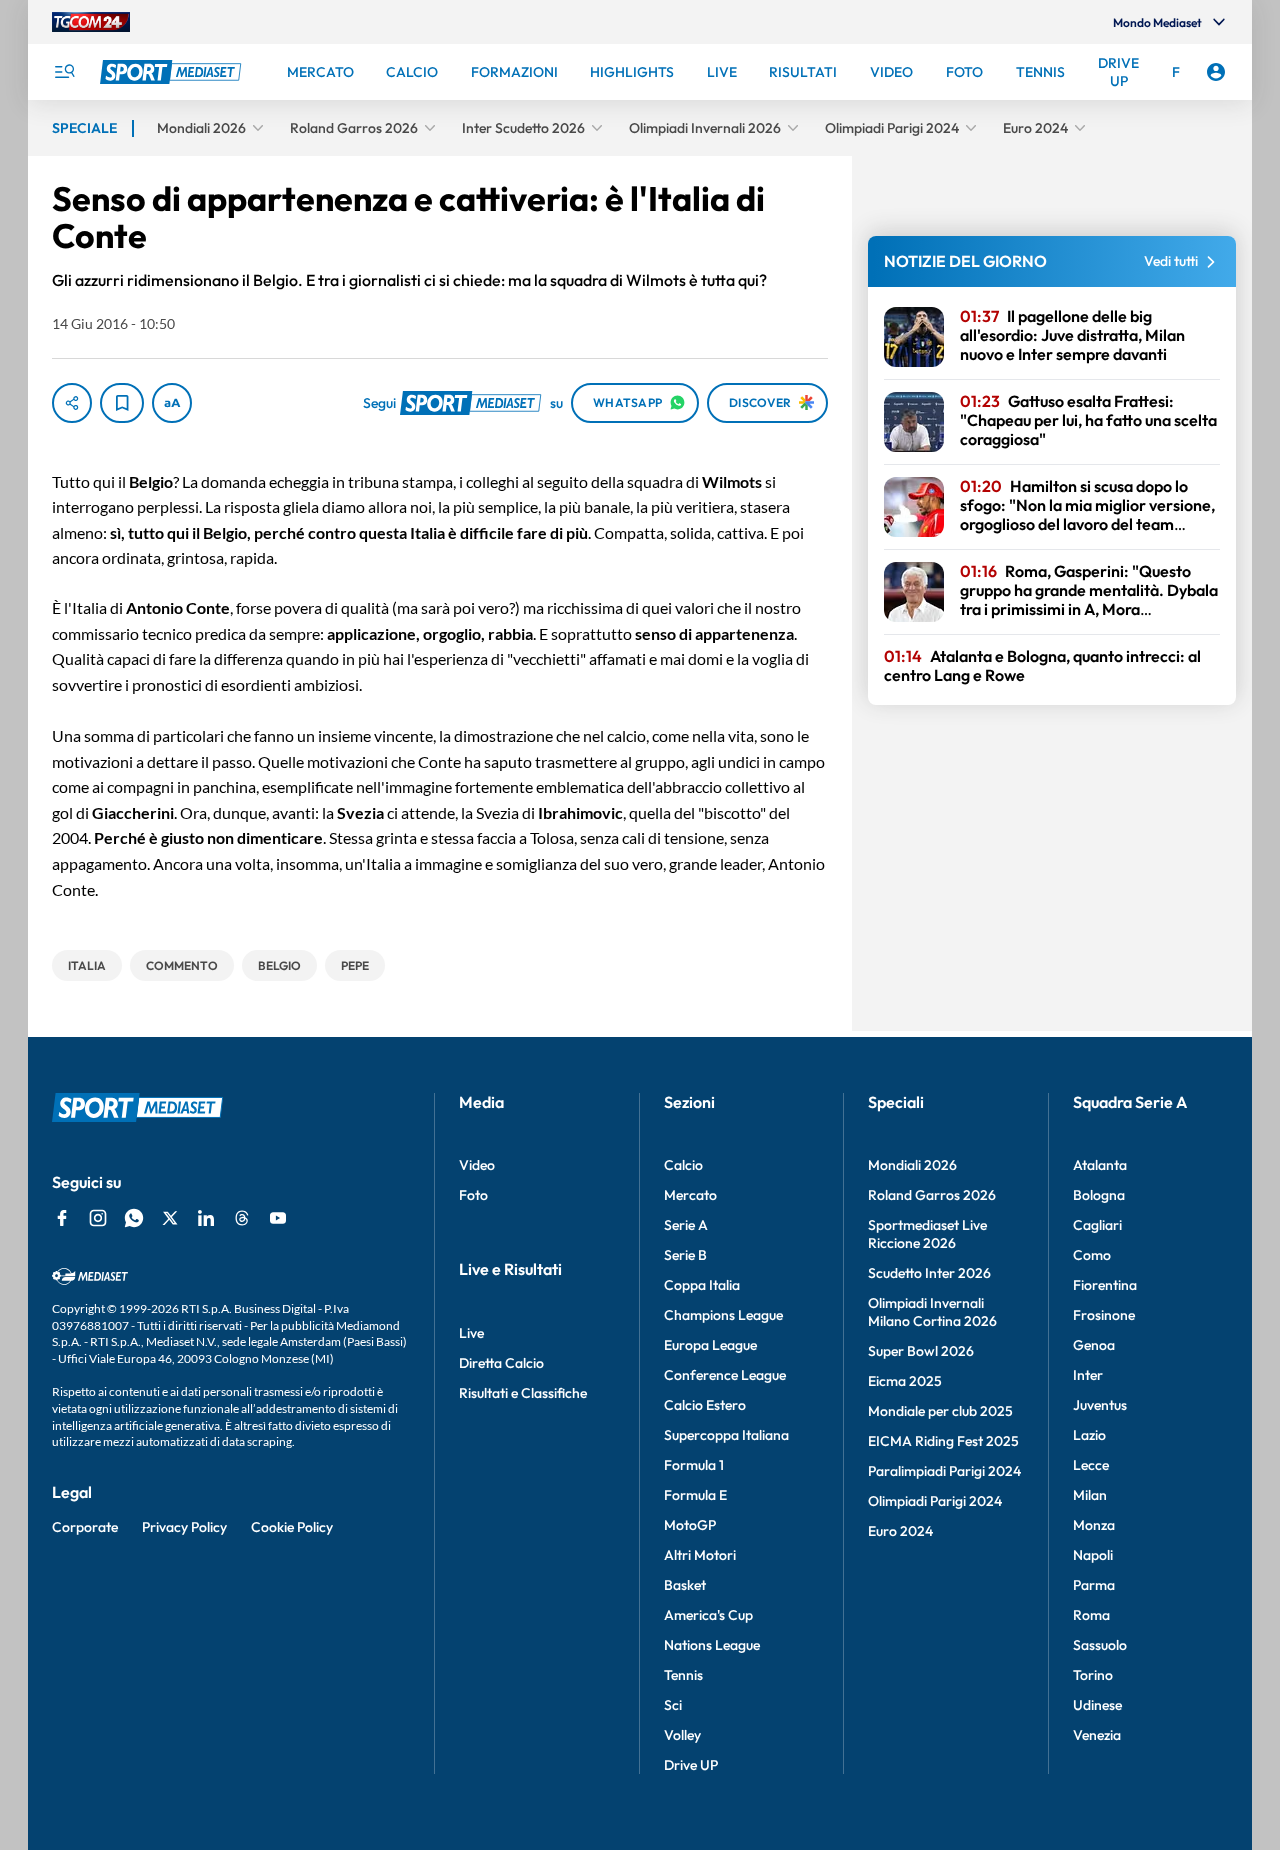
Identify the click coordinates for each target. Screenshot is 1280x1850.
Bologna (1099, 1195)
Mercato (690, 1195)
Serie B (685, 1255)
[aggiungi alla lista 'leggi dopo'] (122, 403)
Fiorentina (1105, 1285)
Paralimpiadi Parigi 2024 (944, 1471)
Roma (1091, 1615)
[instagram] (98, 1218)
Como (1092, 1255)
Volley (682, 1735)
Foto (473, 1195)
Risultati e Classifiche (523, 1393)
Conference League (725, 1375)
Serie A (686, 1225)
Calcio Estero (705, 1405)
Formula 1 (694, 1465)
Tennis (683, 1675)
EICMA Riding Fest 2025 (943, 1441)
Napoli (1093, 1555)
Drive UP (691, 1765)
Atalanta (1100, 1165)
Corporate (85, 1527)
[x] (170, 1218)
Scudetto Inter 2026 (929, 1273)
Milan (1090, 1495)
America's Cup (708, 1615)
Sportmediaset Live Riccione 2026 (927, 1234)
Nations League (712, 1645)
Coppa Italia (702, 1285)
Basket (685, 1585)
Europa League (710, 1345)
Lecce (1091, 1465)
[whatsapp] (134, 1218)
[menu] (64, 72)
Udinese (1097, 1705)
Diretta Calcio (501, 1363)
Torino (1093, 1675)
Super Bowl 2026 (921, 1351)
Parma (1094, 1585)
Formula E (695, 1495)
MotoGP (690, 1525)
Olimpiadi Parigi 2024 (935, 1501)
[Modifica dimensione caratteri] (172, 403)
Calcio (683, 1165)
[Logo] (173, 72)
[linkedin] (206, 1218)
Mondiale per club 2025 (940, 1411)
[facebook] (62, 1218)
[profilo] (1216, 72)
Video (477, 1165)
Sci (673, 1705)
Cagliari (1097, 1225)
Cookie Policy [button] (292, 1527)
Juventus (1100, 1405)
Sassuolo (1100, 1645)
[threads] (242, 1218)
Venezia (1097, 1735)
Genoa (1094, 1345)
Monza (1094, 1525)
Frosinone (1104, 1315)
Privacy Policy (184, 1527)
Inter (1088, 1375)
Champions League (723, 1315)
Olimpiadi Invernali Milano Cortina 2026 (932, 1312)
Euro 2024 (900, 1531)
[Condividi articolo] (72, 403)
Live (471, 1333)
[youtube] (278, 1218)
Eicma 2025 (905, 1381)
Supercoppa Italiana (726, 1435)
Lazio (1089, 1435)
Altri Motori (700, 1555)
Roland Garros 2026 (932, 1195)
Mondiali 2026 (912, 1165)
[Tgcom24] (91, 22)
